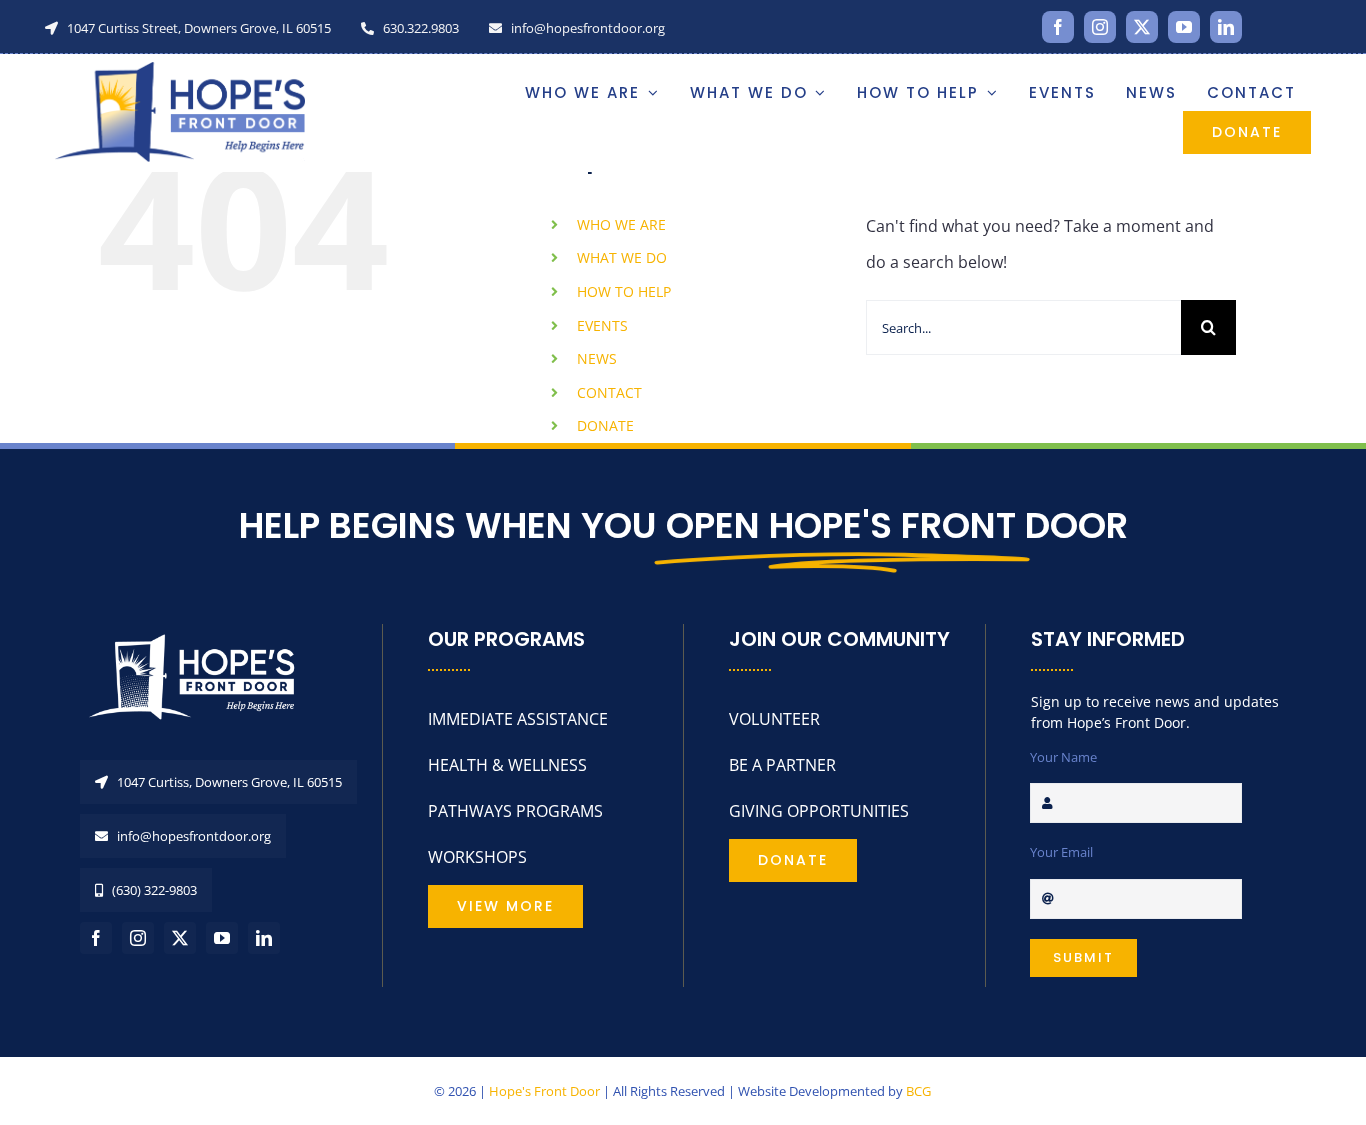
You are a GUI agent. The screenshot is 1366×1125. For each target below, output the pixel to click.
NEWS (597, 358)
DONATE (605, 425)
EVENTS (602, 325)
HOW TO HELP (624, 291)
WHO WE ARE (621, 224)
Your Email (1061, 852)
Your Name (1063, 757)
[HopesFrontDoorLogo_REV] (200, 632)
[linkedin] (1226, 27)
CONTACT (609, 392)
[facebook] (1058, 27)
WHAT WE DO (622, 257)
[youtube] (1184, 27)
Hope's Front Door (544, 1091)
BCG (918, 1091)
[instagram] (1100, 27)
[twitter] (1142, 27)
